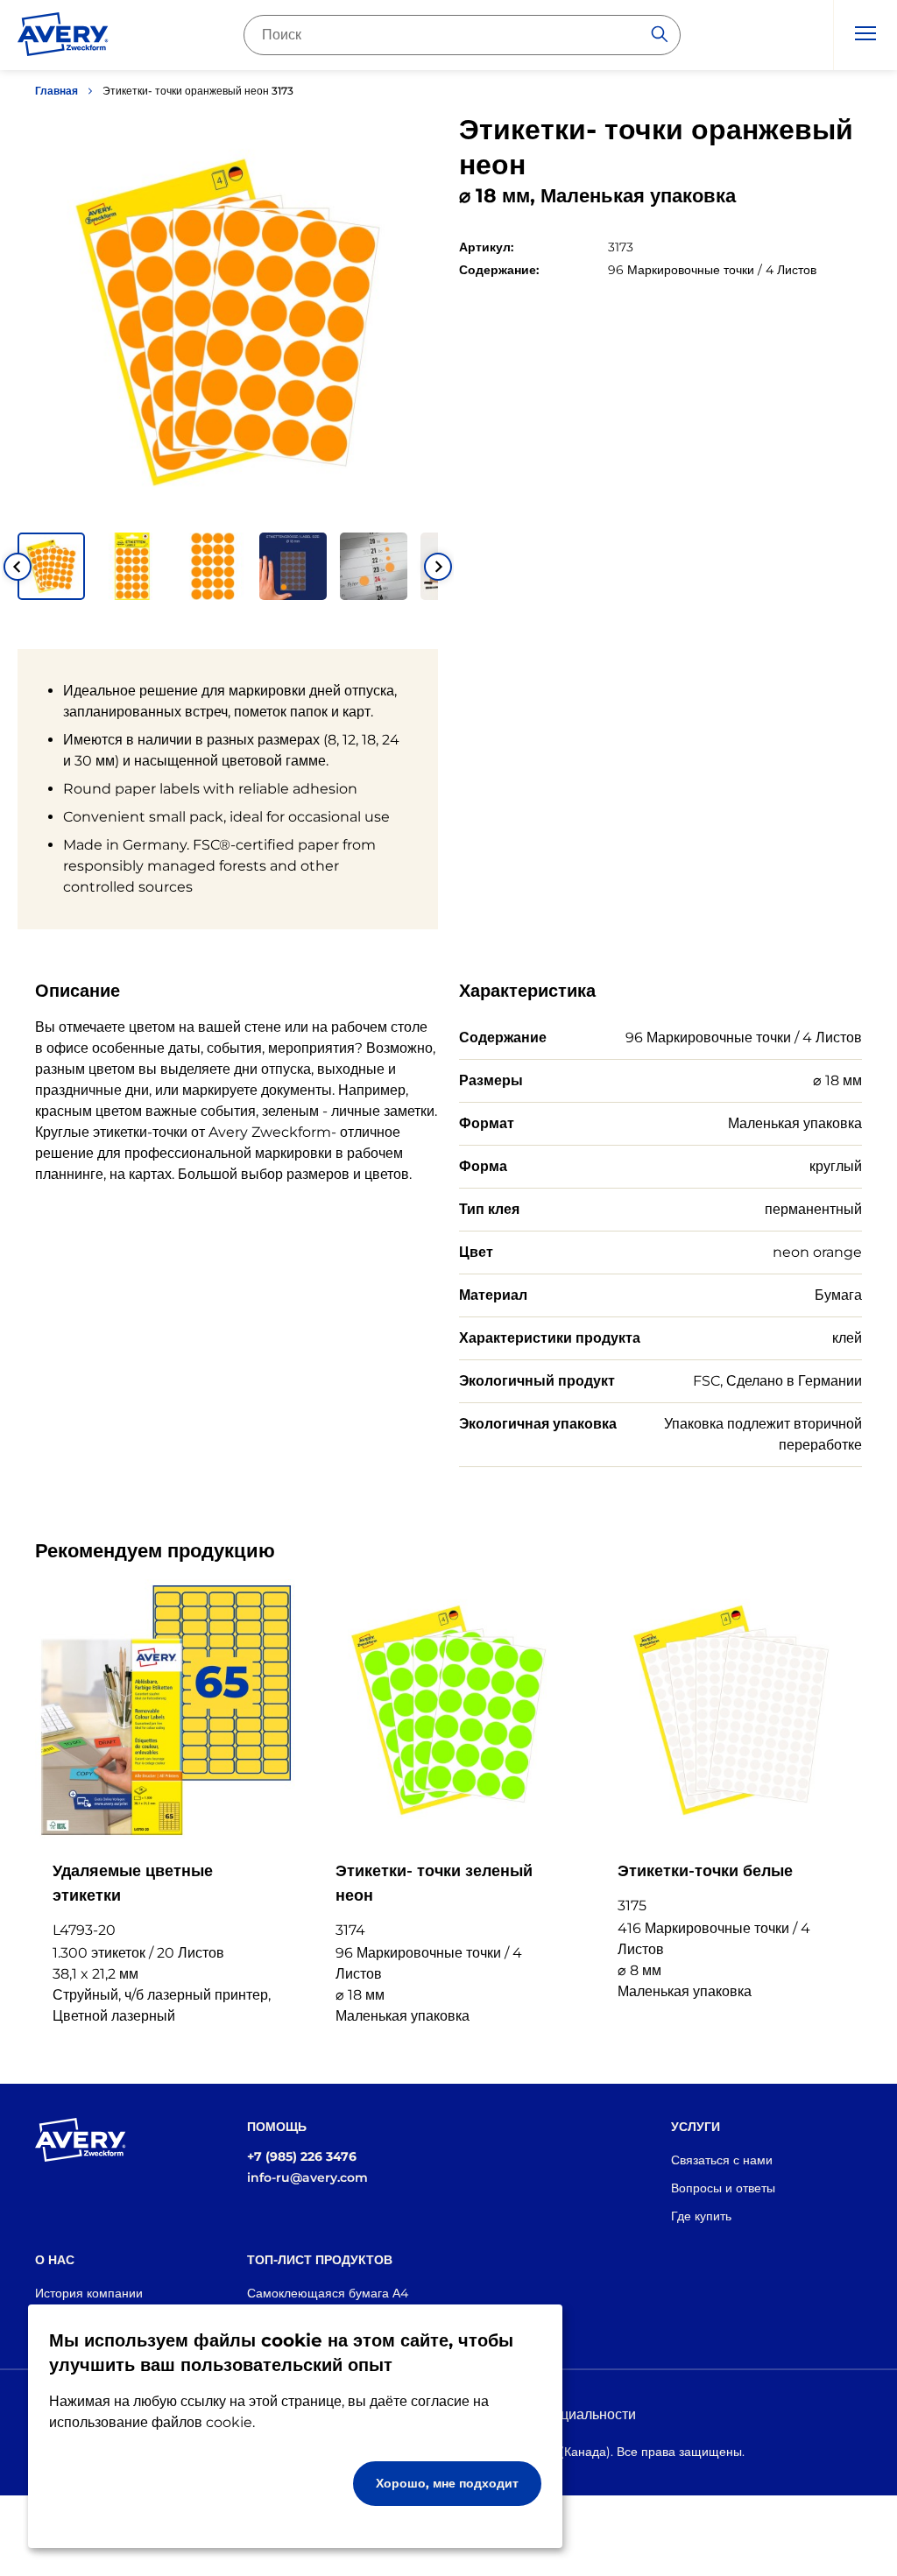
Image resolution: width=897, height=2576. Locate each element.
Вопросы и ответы (723, 2188)
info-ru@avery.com (307, 2177)
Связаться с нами (722, 2160)
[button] (51, 566)
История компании (89, 2293)
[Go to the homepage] (63, 38)
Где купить (701, 2216)
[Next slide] (438, 567)
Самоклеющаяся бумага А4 (328, 2293)
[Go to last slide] (18, 567)
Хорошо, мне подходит (447, 2483)
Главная (57, 91)
